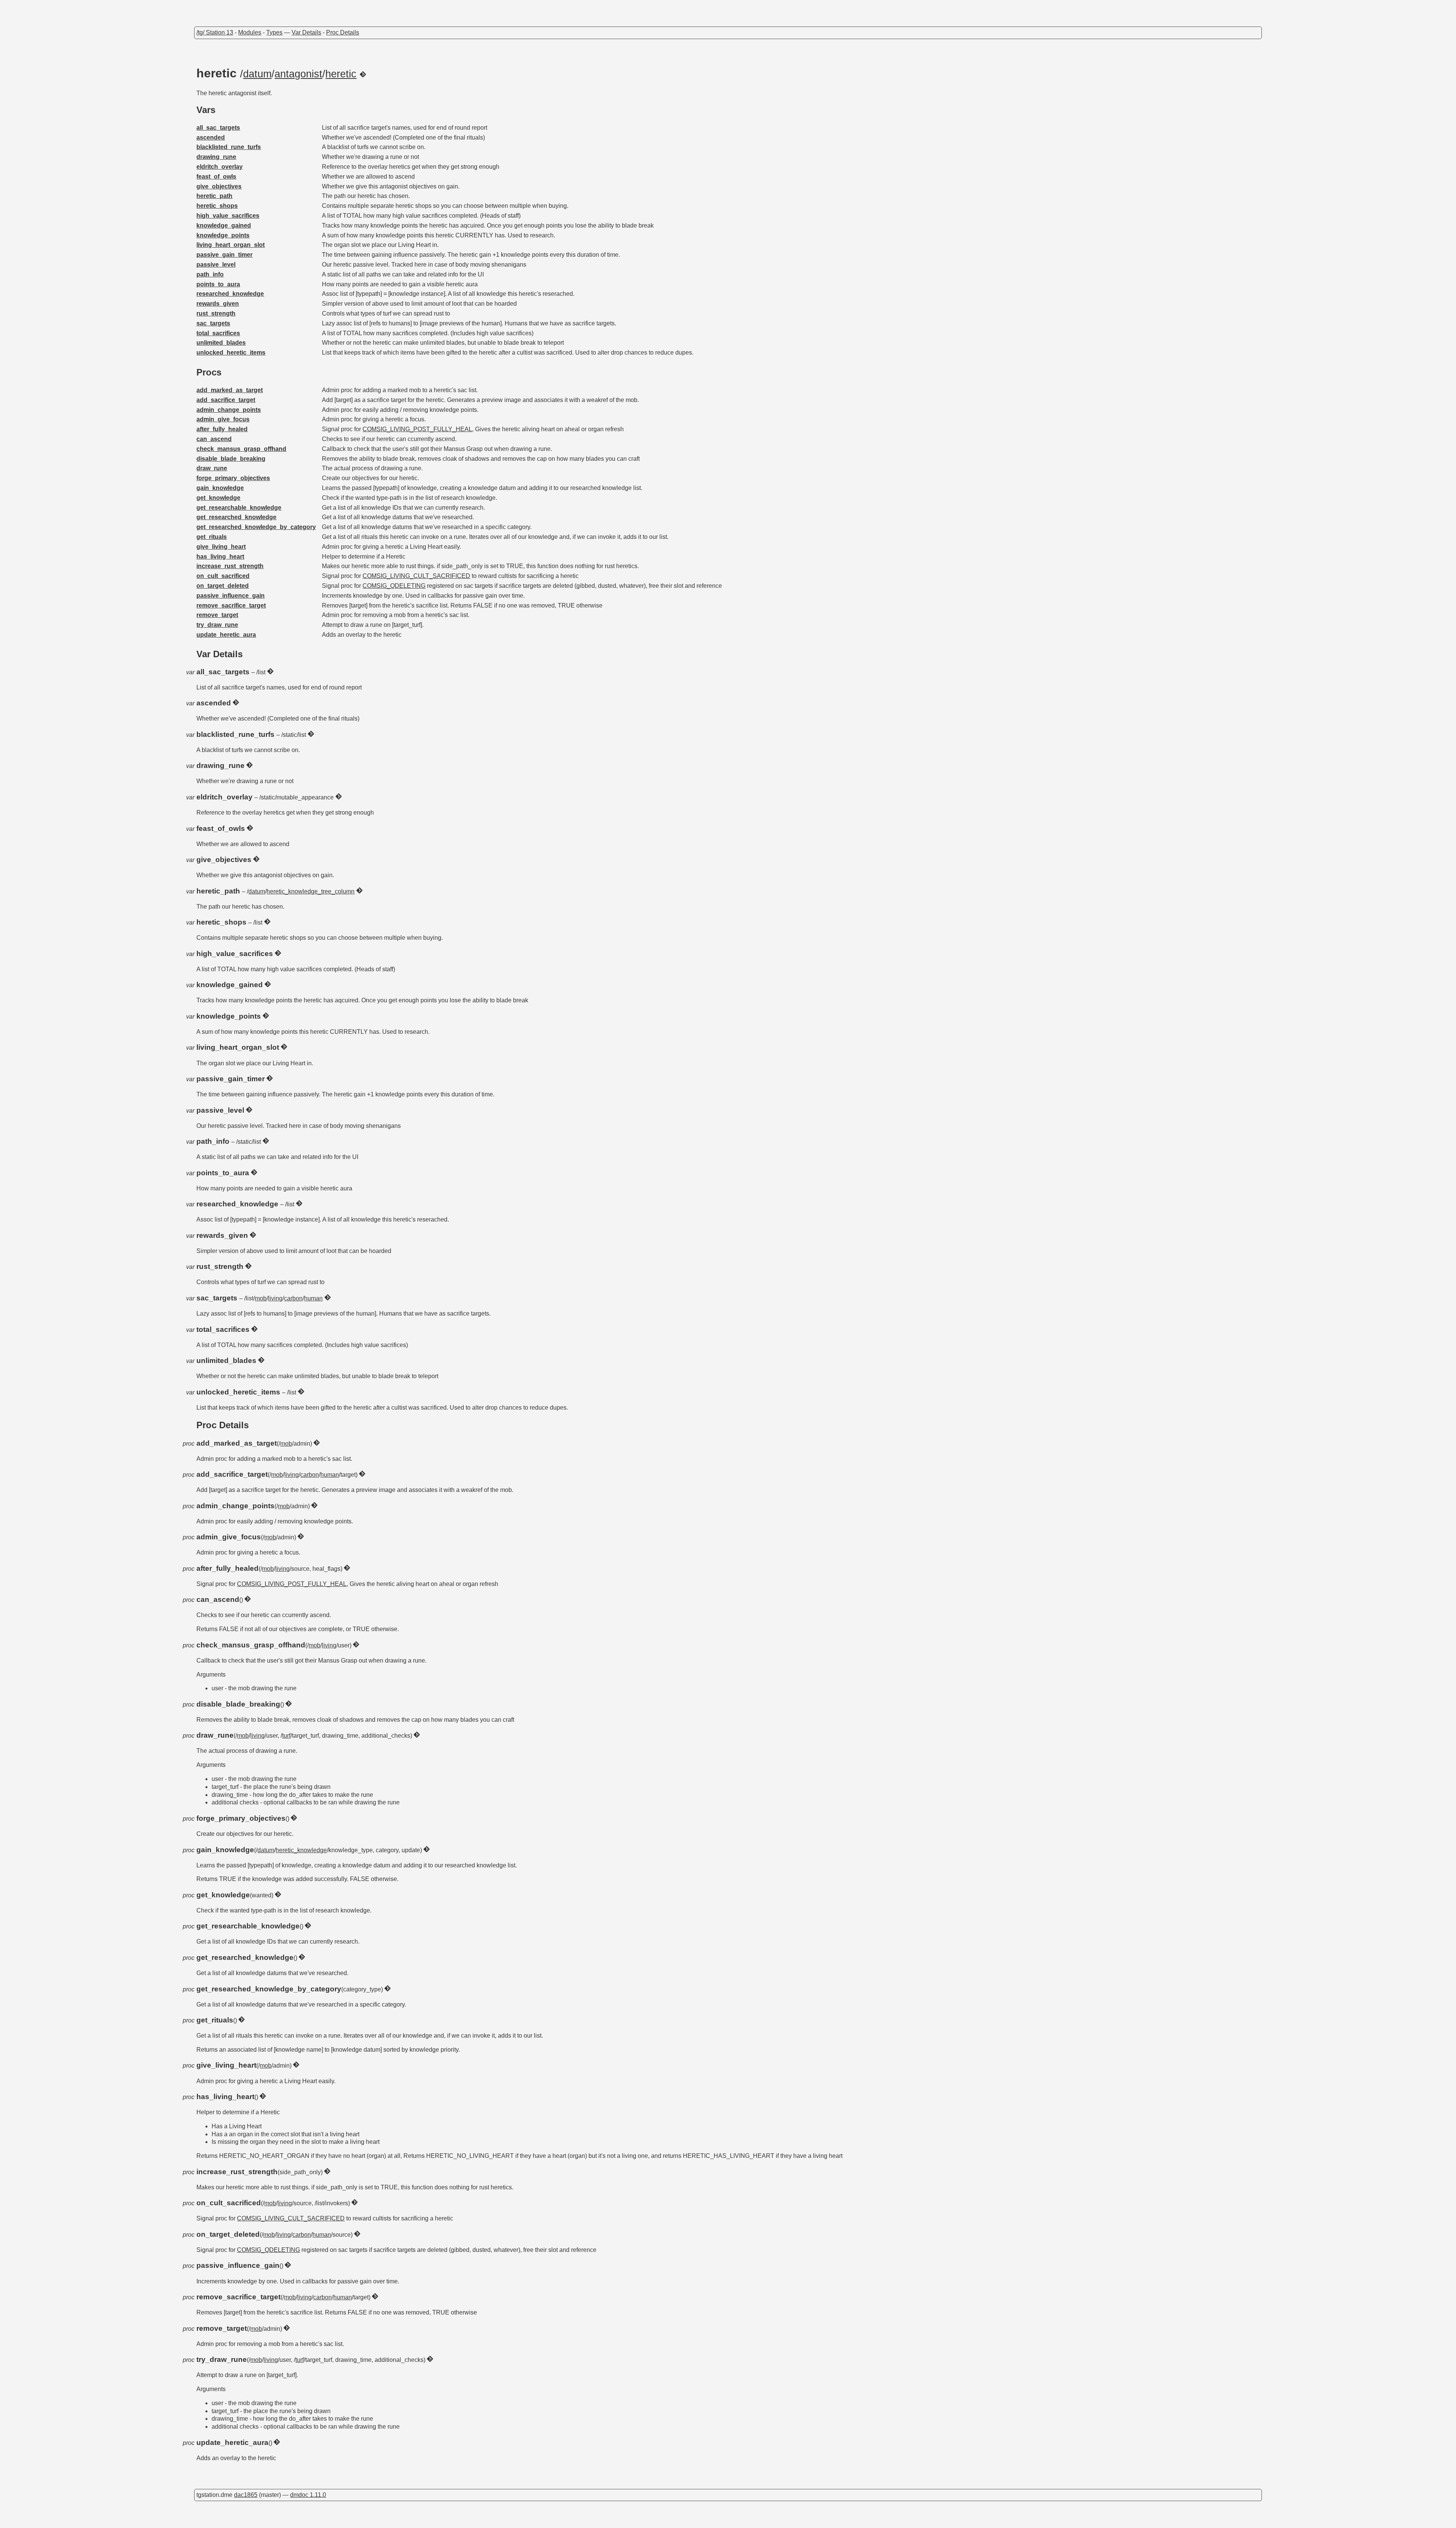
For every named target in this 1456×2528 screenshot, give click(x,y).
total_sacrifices (218, 333)
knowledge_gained (224, 225)
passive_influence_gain (231, 596)
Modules (250, 32)
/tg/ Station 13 (215, 32)
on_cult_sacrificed (223, 576)
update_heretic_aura (226, 635)
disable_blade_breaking (231, 459)
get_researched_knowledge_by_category (256, 527)
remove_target (217, 615)
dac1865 (246, 2495)
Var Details (306, 32)
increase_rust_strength (230, 566)
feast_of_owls (216, 177)
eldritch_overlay (220, 167)
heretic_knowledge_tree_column (311, 891)
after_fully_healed (222, 429)
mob (261, 1298)
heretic (341, 74)
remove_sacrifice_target (231, 605)
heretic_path (214, 196)
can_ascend (214, 439)
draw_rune (212, 468)
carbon (293, 1298)
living (275, 1298)
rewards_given (218, 304)
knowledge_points (223, 235)
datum (257, 74)
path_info (210, 274)
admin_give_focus (223, 419)
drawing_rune (216, 157)
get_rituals (212, 537)
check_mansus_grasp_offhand (241, 449)
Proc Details (343, 32)
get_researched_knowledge (236, 517)
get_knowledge (218, 498)
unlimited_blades (221, 343)
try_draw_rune (217, 625)
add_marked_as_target (230, 390)
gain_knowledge (220, 488)
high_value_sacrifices (228, 216)
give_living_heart (221, 547)
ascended (211, 137)
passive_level (216, 265)
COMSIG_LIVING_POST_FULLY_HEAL (417, 429)
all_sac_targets (218, 128)
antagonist (298, 74)
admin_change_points (229, 410)
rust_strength (216, 313)
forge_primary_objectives (233, 478)
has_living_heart (220, 557)
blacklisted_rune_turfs (229, 147)
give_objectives (219, 186)
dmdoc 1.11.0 (308, 2495)
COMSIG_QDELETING (394, 586)
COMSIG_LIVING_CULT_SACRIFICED (416, 576)
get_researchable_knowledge (239, 508)
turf (286, 1736)
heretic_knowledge (301, 1850)
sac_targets (213, 323)
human (313, 1298)
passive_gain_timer (224, 255)
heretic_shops (217, 206)
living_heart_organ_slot (231, 245)
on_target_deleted (223, 586)
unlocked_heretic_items (231, 353)
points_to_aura (218, 284)
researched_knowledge (230, 294)
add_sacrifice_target (226, 400)
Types (274, 32)
